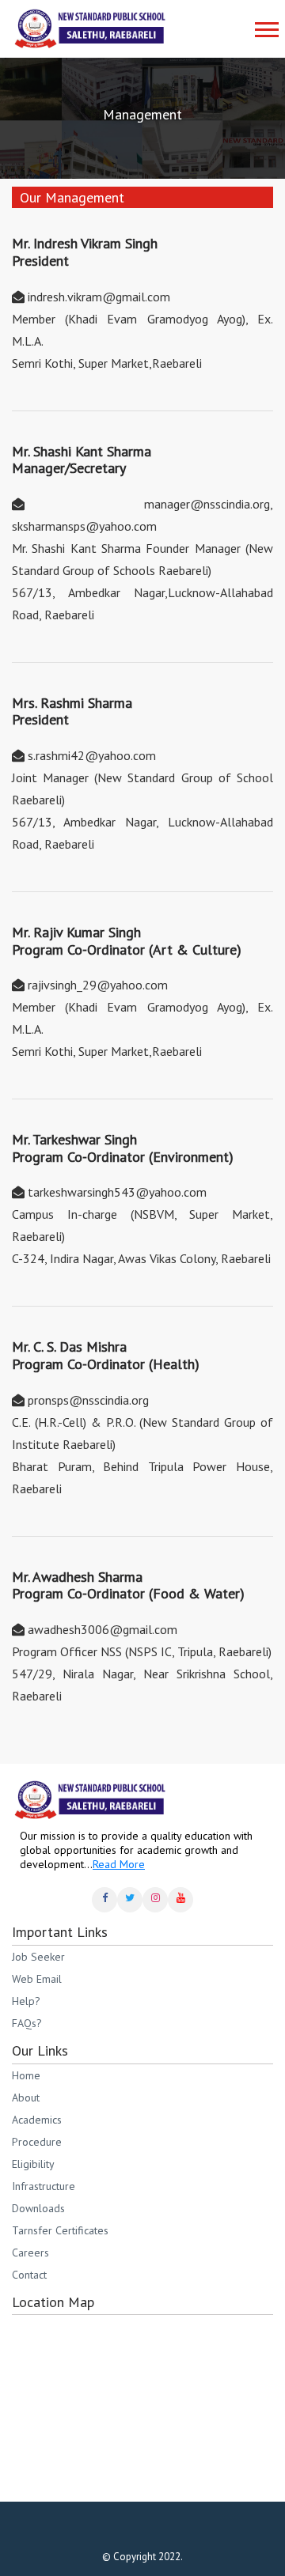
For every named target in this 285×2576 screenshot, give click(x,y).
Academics (37, 2120)
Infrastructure (44, 2186)
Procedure (37, 2142)
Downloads (38, 2208)
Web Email (37, 1979)
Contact (29, 2275)
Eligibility (33, 2164)
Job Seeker (38, 1957)
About (26, 2097)
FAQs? (27, 2023)
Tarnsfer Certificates (60, 2230)
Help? (26, 2001)
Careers (30, 2253)
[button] (263, 23)
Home (26, 2075)
